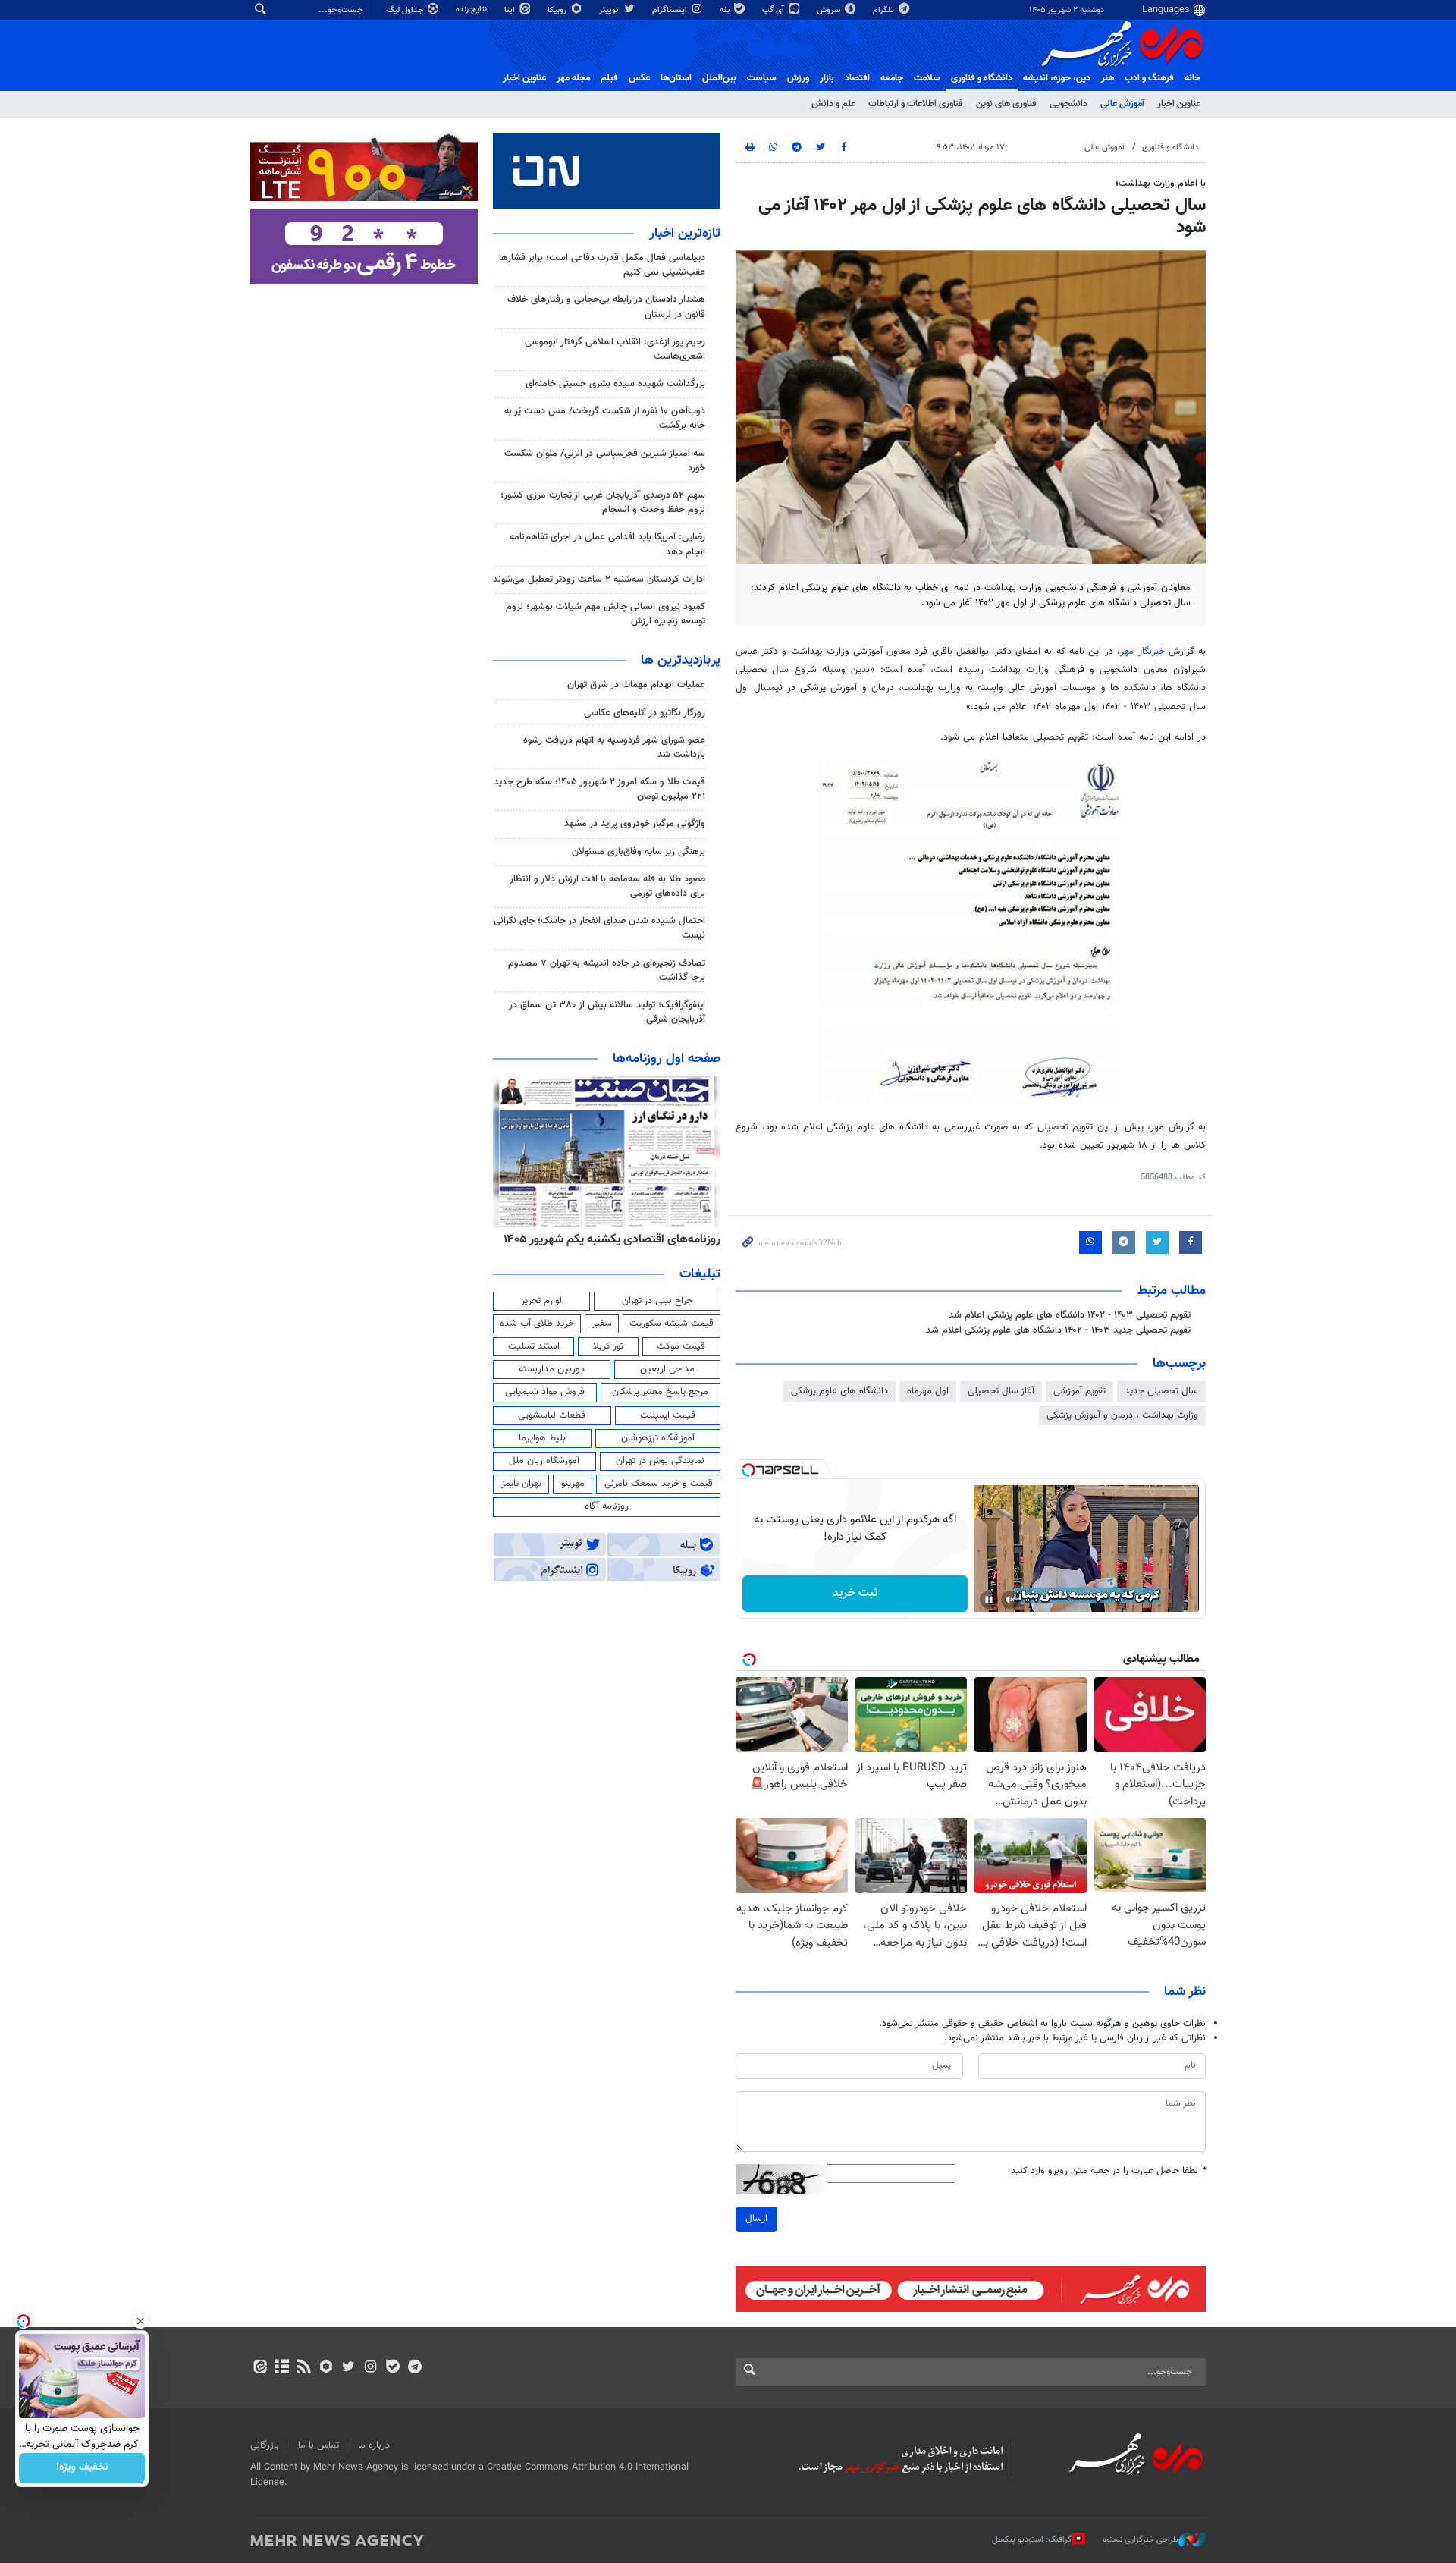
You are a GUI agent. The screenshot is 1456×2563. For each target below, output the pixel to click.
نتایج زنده (472, 9)
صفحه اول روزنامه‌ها (667, 1059)
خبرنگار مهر (1142, 652)
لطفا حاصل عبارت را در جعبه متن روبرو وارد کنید (1108, 2171)
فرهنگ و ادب (1149, 78)
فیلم (609, 78)
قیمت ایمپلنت (668, 1415)
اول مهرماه (928, 1391)
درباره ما (374, 2445)
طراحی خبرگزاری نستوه (1141, 2540)
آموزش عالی (1122, 104)
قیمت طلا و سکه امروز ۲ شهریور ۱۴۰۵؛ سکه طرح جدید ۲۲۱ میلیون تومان (599, 789)
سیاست (762, 78)
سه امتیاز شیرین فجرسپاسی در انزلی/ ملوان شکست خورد (605, 461)
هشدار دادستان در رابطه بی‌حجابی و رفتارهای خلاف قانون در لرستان (606, 307)
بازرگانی (265, 2445)
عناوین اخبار (1179, 104)
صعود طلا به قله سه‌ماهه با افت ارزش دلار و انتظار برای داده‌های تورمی (607, 886)
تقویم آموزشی (1079, 1391)
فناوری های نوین (1006, 104)
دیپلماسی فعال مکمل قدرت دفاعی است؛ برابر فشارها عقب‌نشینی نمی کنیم (602, 265)
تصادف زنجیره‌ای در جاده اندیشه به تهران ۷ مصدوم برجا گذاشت (607, 971)
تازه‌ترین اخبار (685, 234)
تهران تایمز (521, 1484)
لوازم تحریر (541, 1301)
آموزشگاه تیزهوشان (658, 1438)
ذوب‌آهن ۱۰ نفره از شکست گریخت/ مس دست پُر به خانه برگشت (605, 418)
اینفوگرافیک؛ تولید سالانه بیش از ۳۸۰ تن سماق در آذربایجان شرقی (607, 1012)
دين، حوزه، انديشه (1057, 78)
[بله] (392, 2368)
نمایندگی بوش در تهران (660, 1461)
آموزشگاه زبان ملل (544, 1461)
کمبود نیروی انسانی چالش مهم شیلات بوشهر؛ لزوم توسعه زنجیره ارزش (606, 614)
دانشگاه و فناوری (982, 78)
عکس (639, 78)
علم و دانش (833, 104)
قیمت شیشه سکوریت (672, 1324)
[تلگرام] (414, 2368)
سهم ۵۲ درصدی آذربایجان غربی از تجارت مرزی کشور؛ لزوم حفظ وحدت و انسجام (603, 503)
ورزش (798, 78)
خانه (1192, 78)
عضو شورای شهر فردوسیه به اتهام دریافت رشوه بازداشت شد (614, 748)
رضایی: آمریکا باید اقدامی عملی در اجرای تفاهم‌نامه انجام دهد (607, 544)
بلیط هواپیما (542, 1438)
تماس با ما (318, 2445)
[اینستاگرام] (370, 2368)
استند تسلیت (534, 1346)
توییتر (610, 10)
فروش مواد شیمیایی (545, 1392)
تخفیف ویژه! (82, 2468)
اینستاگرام (671, 10)
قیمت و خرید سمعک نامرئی (659, 1484)
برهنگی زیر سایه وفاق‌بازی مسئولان (639, 852)
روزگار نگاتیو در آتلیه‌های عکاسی (645, 713)
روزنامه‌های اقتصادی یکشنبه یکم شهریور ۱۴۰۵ (612, 1239)
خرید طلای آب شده (537, 1324)
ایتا (511, 10)
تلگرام (885, 10)
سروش (830, 10)
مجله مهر (573, 78)
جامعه (892, 78)
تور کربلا (608, 1346)
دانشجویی (1068, 104)
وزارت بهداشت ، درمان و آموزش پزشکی (1122, 1415)
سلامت (927, 78)
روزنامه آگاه (607, 1506)
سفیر (602, 1324)
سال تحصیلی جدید (1161, 1391)
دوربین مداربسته (552, 1369)
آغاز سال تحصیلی (1001, 1391)
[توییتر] (348, 2368)
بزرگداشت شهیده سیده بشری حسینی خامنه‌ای (615, 384)
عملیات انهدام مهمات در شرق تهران (636, 685)
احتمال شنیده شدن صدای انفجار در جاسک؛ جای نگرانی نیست (599, 928)
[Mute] (1010, 1600)
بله (726, 10)
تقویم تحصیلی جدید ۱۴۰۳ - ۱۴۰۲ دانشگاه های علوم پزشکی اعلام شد (1058, 1330)
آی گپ (774, 10)
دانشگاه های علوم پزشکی (839, 1391)
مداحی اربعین (667, 1369)
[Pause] (989, 1600)
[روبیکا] (326, 2368)
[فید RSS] (304, 2368)
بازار (827, 78)
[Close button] (140, 2321)
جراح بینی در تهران (657, 1301)
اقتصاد (857, 78)
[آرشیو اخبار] (282, 2368)
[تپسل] (748, 1470)
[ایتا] (260, 2368)
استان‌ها (676, 78)
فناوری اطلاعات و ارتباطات (916, 104)
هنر (1108, 78)
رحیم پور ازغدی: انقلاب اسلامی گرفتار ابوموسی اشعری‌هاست (615, 349)
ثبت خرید (855, 1593)
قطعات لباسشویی (552, 1415)
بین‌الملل (719, 78)
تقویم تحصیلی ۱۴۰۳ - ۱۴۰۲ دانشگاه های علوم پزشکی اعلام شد (1070, 1315)
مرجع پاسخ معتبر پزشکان (660, 1392)
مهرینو (573, 1484)
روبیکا (558, 10)
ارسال (756, 2219)
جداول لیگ (406, 10)
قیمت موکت (681, 1346)
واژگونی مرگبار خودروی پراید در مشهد (635, 824)
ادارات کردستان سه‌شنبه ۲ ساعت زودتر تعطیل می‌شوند (599, 580)
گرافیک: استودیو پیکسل (1032, 2540)
